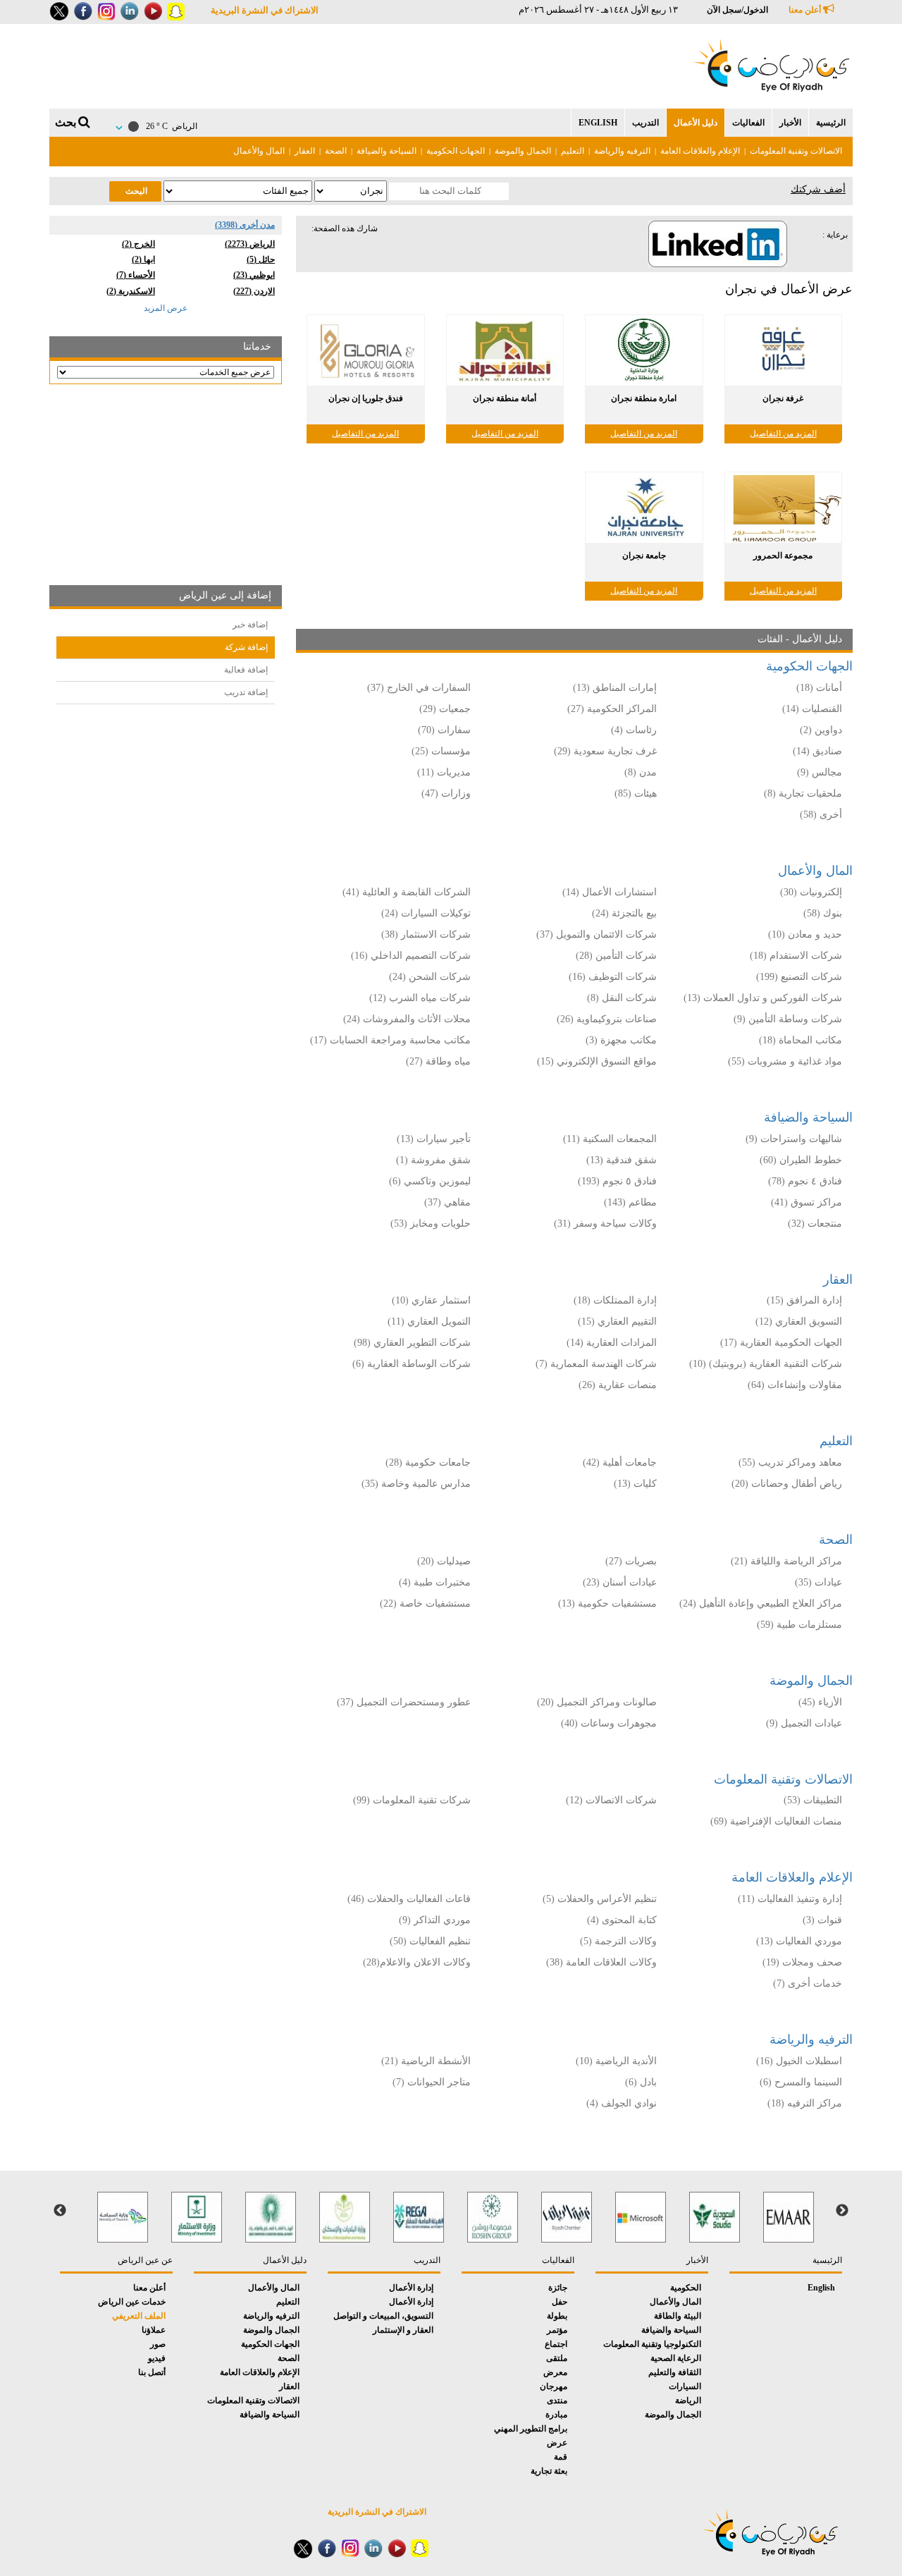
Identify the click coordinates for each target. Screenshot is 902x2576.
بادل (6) (641, 2082)
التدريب (645, 123)
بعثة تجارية (549, 2471)
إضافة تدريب (246, 692)
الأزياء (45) (820, 1702)
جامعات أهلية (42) (620, 1462)
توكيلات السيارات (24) (426, 913)
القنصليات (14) (812, 709)
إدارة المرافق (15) (804, 1300)
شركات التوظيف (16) (613, 977)
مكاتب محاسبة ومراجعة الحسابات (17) (390, 1040)
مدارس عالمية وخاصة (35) (416, 1484)
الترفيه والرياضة (622, 151)
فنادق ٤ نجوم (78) (805, 1181)
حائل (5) (261, 259)
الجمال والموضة (523, 151)
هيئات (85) (636, 793)
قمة (561, 2457)
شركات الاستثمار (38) (426, 934)
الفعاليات (748, 123)
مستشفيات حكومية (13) (607, 1603)
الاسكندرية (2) (131, 291)
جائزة (558, 2288)
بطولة (557, 2316)
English (598, 123)
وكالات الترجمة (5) (618, 1941)
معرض (555, 2372)
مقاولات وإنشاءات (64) (795, 1385)
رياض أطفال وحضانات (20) (787, 1484)
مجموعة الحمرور (783, 556)
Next (60, 2211)
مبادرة (556, 2415)
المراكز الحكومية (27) (612, 709)
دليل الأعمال (696, 123)
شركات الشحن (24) (430, 977)
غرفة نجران (783, 398)
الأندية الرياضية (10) (616, 2061)
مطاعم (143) (630, 1202)
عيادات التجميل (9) (804, 1723)
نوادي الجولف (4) (622, 2103)
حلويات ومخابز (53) (431, 1223)
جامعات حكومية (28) (428, 1462)
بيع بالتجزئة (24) (624, 913)
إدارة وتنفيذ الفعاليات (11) (790, 1899)
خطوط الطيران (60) (801, 1160)
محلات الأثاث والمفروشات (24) (407, 1019)
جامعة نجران (644, 556)
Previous (842, 2211)
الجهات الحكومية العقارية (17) (781, 1343)
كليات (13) (635, 1484)
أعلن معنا (806, 10)
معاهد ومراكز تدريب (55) (790, 1462)
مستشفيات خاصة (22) (425, 1603)
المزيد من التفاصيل (783, 434)
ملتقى (557, 2358)
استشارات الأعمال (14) (610, 892)
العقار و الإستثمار (403, 2330)
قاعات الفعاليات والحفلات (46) (409, 1899)
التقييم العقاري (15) (617, 1321)
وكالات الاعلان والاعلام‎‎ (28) (415, 1962)
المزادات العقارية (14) (612, 1343)
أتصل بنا (152, 2372)
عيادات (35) (818, 1582)
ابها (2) (143, 259)
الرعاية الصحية (676, 2358)
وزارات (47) (446, 793)
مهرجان (554, 2386)
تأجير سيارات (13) (434, 1139)
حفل (560, 2302)
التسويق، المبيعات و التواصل (383, 2316)
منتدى (557, 2400)
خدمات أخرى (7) (808, 1983)
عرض (557, 2443)
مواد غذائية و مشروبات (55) (785, 1061)
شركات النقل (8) (622, 998)
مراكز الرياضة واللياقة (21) (786, 1561)
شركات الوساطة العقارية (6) (412, 1364)
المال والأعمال (259, 151)
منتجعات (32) (815, 1223)
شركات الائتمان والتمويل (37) (597, 934)
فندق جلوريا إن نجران (366, 398)
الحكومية (686, 2288)
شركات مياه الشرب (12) (420, 998)
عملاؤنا (154, 2330)
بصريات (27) (631, 1561)
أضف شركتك (818, 189)
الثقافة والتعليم (675, 2372)
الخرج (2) (138, 244)
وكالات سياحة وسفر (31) (605, 1223)
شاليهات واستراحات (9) (794, 1139)
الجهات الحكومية (456, 151)
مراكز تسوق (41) (807, 1202)
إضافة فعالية (246, 670)
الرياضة (688, 2400)
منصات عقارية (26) (618, 1385)
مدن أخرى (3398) (245, 225)
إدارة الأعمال (411, 2288)
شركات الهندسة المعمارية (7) (596, 1364)
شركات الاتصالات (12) (611, 1800)
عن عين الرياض (145, 2260)
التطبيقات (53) (813, 1800)
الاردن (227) (254, 291)
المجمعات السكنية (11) (610, 1139)
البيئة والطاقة (678, 2316)
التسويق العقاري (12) (799, 1321)
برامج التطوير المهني (531, 2429)
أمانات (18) (819, 688)
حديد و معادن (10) (805, 934)
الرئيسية (831, 123)
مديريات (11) (444, 772)
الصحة (336, 151)
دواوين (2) (821, 730)
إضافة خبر (250, 625)
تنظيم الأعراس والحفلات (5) (600, 1899)
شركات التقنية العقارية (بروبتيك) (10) (766, 1364)
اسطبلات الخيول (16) (799, 2061)
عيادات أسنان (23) (620, 1582)
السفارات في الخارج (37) (419, 688)
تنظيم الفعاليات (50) (430, 1941)
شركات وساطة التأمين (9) (788, 1019)
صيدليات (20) (444, 1561)
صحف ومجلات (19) (802, 1962)
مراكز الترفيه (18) (805, 2103)
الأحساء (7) (136, 275)
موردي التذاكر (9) (435, 1920)
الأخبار (790, 123)
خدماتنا (257, 346)
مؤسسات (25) (441, 751)
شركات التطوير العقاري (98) (412, 1343)
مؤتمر (557, 2330)
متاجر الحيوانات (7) (432, 2082)
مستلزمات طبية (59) (799, 1625)
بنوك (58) (823, 913)
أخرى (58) (821, 815)
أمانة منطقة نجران (505, 398)
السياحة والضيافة (387, 151)
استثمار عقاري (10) (431, 1300)
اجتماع (556, 2344)
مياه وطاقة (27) (438, 1061)
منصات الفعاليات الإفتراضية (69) (776, 1821)
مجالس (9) (820, 772)
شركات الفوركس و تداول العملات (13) (763, 998)
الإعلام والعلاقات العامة (700, 151)
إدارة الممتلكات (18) (615, 1300)
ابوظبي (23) (254, 275)
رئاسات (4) (634, 730)
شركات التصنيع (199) (799, 977)
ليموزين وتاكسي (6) (430, 1181)
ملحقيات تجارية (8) (803, 793)
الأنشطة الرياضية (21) (426, 2061)
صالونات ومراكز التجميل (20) (597, 1702)
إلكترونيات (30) (811, 892)
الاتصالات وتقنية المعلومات (796, 151)
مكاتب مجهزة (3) (621, 1040)
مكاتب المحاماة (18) (801, 1040)
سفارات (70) (444, 730)
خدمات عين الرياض (132, 2302)
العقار (305, 151)
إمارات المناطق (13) (615, 688)
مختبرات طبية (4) (435, 1582)
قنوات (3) (822, 1920)
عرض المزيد (166, 308)
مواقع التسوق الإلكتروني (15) (597, 1061)
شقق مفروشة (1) (433, 1160)
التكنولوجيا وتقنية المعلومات (652, 2344)
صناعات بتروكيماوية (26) (607, 1019)
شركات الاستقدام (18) (796, 956)
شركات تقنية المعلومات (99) (412, 1800)
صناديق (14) (817, 751)
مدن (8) (641, 772)
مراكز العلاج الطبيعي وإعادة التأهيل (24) (761, 1603)
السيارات (685, 2386)
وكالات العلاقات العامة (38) (601, 1962)
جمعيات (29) (445, 709)
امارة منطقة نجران (644, 398)
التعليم (573, 151)
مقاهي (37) (447, 1202)
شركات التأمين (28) (616, 956)
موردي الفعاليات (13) (799, 1941)
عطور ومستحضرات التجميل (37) (404, 1702)
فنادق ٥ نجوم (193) (617, 1181)
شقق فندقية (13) (622, 1160)
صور (158, 2344)
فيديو (157, 2358)
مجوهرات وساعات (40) (609, 1723)
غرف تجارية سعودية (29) (605, 751)
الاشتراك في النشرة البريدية (265, 10)
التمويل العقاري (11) (429, 1321)
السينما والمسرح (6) (801, 2082)
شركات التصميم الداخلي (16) (411, 956)
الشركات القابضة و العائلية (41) (407, 892)
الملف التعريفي (139, 2316)
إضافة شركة (246, 647)
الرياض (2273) (250, 244)
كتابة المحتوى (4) (622, 1920)
